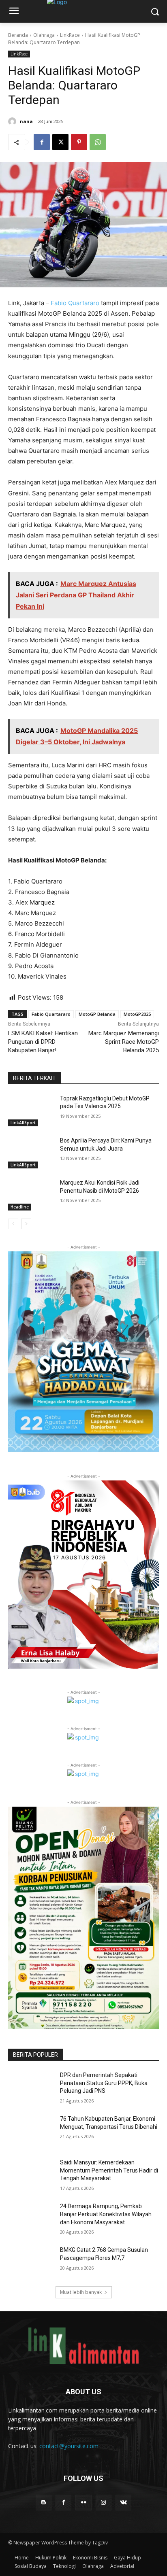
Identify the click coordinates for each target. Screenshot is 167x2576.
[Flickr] (83, 2503)
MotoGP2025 (137, 1014)
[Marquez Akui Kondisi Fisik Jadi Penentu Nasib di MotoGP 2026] (31, 1195)
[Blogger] (44, 2503)
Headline (20, 1207)
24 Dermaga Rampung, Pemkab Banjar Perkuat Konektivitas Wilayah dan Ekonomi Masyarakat (106, 2214)
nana (26, 121)
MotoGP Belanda (97, 1014)
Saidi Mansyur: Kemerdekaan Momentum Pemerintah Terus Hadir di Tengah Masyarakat (109, 2170)
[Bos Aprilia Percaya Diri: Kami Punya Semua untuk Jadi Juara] (31, 1153)
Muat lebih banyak (81, 2292)
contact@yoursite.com (69, 2446)
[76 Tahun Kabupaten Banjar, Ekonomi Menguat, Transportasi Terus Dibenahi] (31, 2131)
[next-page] (26, 1224)
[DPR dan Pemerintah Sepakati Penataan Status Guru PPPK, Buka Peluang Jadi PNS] (31, 2087)
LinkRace (70, 35)
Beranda (18, 35)
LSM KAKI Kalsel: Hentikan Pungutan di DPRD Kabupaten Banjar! (43, 1042)
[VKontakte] (123, 2503)
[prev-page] (13, 1224)
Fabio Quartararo (74, 303)
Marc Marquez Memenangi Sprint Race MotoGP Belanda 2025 (124, 1042)
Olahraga (44, 35)
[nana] (13, 121)
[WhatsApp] (98, 142)
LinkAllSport (23, 1123)
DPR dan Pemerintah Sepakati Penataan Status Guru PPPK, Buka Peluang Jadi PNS (104, 2083)
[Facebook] (42, 142)
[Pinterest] (79, 142)
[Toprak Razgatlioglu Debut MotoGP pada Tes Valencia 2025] (31, 1111)
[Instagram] (104, 2503)
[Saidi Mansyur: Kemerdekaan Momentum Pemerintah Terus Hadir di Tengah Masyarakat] (31, 2175)
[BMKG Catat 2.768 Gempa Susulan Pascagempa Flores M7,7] (31, 2262)
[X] (60, 142)
